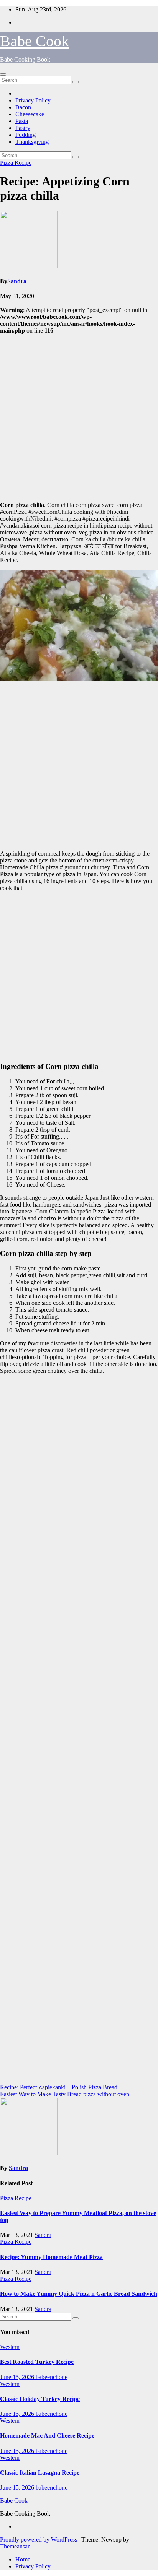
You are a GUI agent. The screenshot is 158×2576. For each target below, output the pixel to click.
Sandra (17, 281)
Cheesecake (30, 114)
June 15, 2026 (18, 2377)
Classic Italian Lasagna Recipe (40, 2473)
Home (23, 2559)
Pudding (26, 135)
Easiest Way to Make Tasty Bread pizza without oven (65, 2094)
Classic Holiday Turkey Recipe (40, 2399)
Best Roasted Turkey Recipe (37, 2362)
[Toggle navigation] (3, 75)
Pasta (22, 121)
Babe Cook (35, 41)
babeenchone (52, 2377)
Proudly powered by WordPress (39, 2539)
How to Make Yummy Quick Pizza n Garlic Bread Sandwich (79, 2294)
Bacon (23, 107)
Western (10, 2347)
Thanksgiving (32, 142)
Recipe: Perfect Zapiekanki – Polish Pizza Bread (59, 2087)
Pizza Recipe (16, 163)
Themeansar (15, 2546)
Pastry (23, 128)
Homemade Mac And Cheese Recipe (47, 2436)
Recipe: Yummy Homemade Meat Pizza (51, 2257)
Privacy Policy (33, 100)
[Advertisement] (79, 417)
